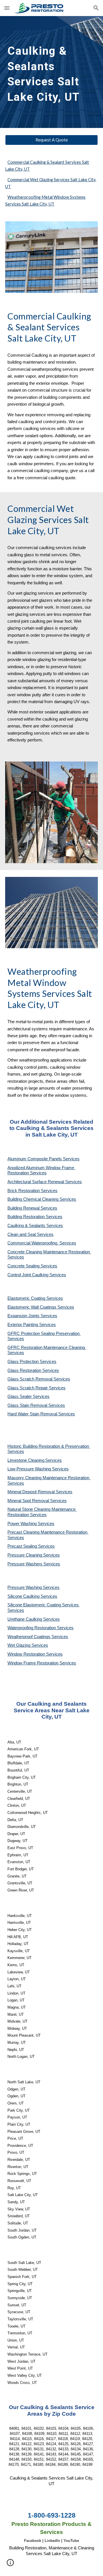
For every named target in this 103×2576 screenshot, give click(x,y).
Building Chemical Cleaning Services (42, 1199)
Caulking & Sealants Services (35, 1226)
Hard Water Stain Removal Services (41, 1414)
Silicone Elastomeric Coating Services (43, 1605)
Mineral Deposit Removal (32, 1492)
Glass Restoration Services (33, 1370)
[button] (7, 8)
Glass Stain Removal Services (36, 1405)
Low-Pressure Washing (30, 1469)
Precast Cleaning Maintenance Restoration (48, 1532)
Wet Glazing (19, 1645)
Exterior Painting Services (32, 1325)
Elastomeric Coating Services (35, 1298)
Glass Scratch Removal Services (39, 1379)
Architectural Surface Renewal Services (45, 1182)
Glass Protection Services (32, 1362)
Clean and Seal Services (30, 1234)
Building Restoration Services (35, 1217)
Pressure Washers (25, 1564)
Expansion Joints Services (32, 1316)
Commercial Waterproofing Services (42, 1243)
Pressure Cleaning (25, 1555)
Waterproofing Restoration (32, 1628)
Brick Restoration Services (32, 1191)
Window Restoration (27, 1654)
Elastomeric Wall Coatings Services (41, 1307)
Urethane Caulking (25, 1619)
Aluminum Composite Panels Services (43, 1159)
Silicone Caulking (24, 1596)
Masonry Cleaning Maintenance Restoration (49, 1478)
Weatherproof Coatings (29, 1637)
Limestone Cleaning (26, 1460)
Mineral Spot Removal (29, 1501)
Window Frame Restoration (33, 1663)
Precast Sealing (23, 1546)
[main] (51, 72)
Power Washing (23, 1524)
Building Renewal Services (32, 1208)
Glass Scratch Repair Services (36, 1388)
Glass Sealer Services (28, 1397)
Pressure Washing (25, 1587)
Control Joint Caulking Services (37, 1275)
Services (54, 1460)
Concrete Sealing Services (32, 1266)
